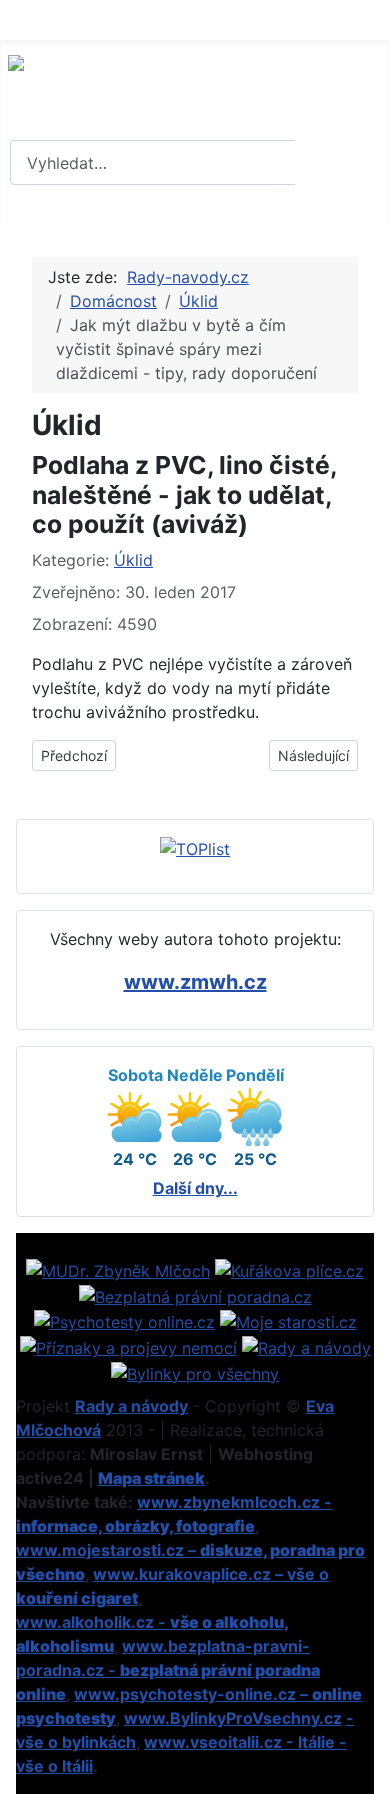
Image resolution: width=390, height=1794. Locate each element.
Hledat (340, 163)
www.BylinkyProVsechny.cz (233, 1718)
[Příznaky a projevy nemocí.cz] (128, 1346)
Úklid (133, 560)
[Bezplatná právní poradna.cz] (195, 1295)
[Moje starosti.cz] (288, 1321)
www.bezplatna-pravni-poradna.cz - (168, 1670)
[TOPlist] (195, 848)
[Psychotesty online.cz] (124, 1321)
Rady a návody (131, 1406)
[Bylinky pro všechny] (195, 1372)
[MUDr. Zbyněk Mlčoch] (118, 1269)
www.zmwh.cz (195, 982)
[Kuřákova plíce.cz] (289, 1269)
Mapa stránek (151, 1478)
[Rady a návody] (306, 1346)
